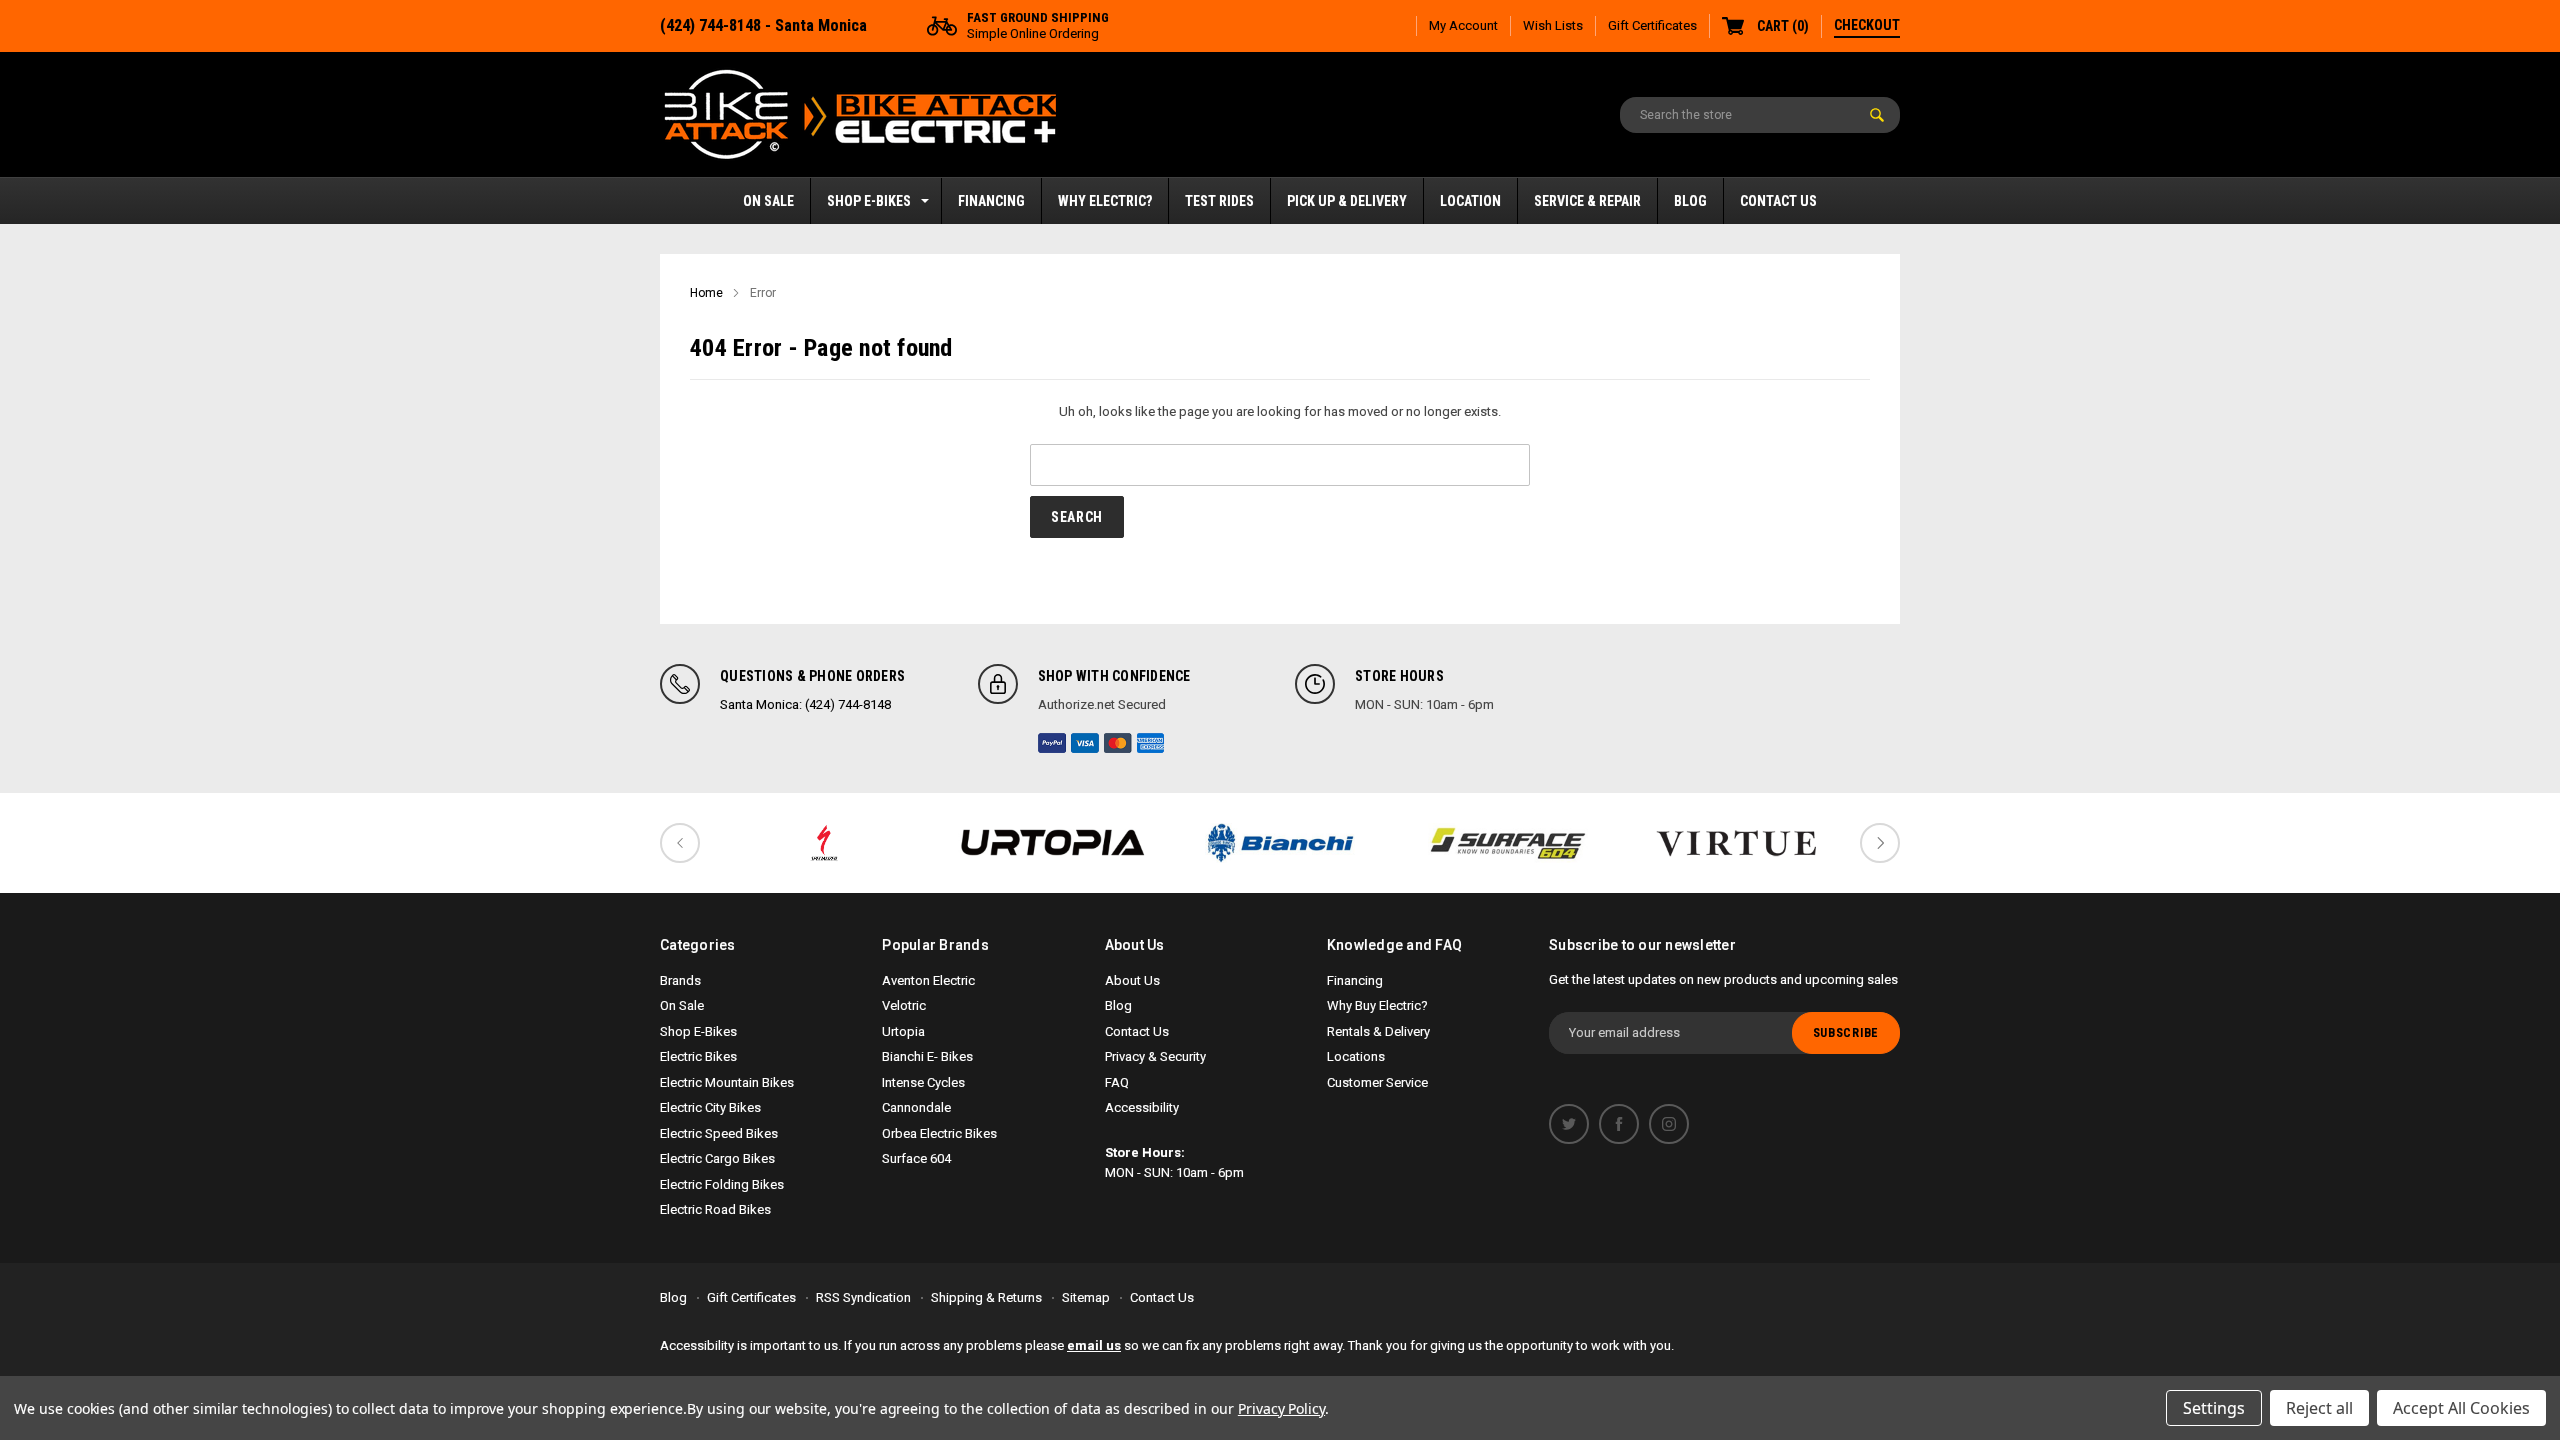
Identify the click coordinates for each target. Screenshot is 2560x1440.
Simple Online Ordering (1038, 25)
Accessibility (1142, 1107)
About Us (1132, 980)
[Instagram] (1669, 1124)
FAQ (1117, 1082)
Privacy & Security (1155, 1056)
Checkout (1867, 25)
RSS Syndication (863, 1297)
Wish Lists (1553, 25)
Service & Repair (1587, 201)
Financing (991, 201)
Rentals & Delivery (1378, 1031)
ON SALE (768, 201)
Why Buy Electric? (1377, 1005)
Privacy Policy (1281, 1408)
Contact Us (1778, 201)
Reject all (2319, 1408)
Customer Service (1377, 1082)
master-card (1118, 743)
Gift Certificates (1652, 25)
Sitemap (1086, 1297)
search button (1877, 115)
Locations (1356, 1056)
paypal (1052, 743)
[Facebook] (1619, 1124)
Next (1880, 843)
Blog (1690, 201)
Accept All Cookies (2461, 1408)
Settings (2214, 1408)
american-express (1151, 743)
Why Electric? (1105, 201)
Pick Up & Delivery (1347, 201)
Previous (680, 843)
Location (1470, 201)
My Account (1463, 25)
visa (1085, 743)
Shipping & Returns (986, 1297)
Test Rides (1219, 201)
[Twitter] (1569, 1124)
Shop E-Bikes (869, 201)
